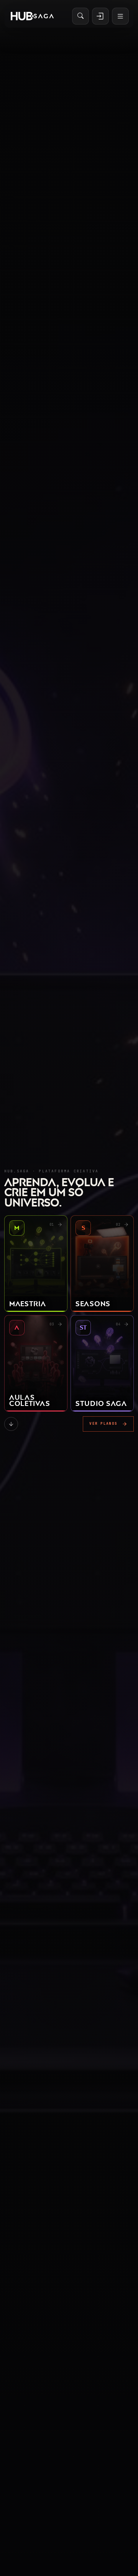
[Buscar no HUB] (80, 16)
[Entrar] (100, 16)
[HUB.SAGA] (32, 16)
